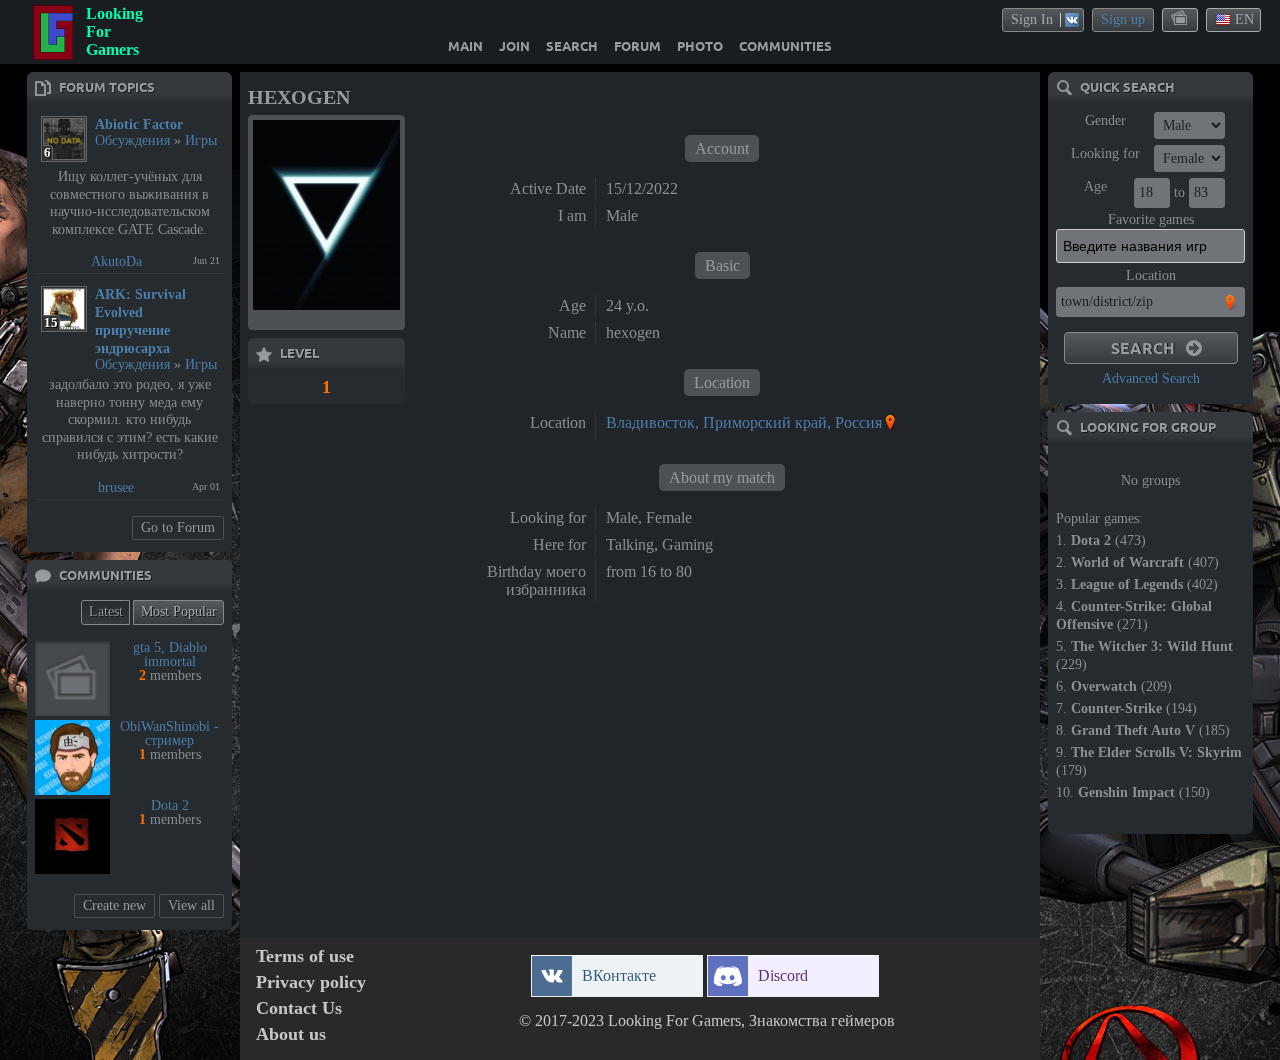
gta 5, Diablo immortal (170, 654)
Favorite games (1151, 219)
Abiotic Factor (139, 124)
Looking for (1105, 153)
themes (1181, 19)
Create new (114, 905)
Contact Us (299, 1008)
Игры (201, 140)
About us (291, 1034)
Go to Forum (178, 527)
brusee (116, 487)
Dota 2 (170, 805)
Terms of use (305, 956)
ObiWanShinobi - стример (169, 733)
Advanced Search (1151, 378)
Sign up (1123, 19)
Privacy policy (311, 982)
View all (191, 905)
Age (1095, 186)
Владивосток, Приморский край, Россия (744, 422)
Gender (1105, 120)
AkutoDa (116, 261)
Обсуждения (132, 140)
